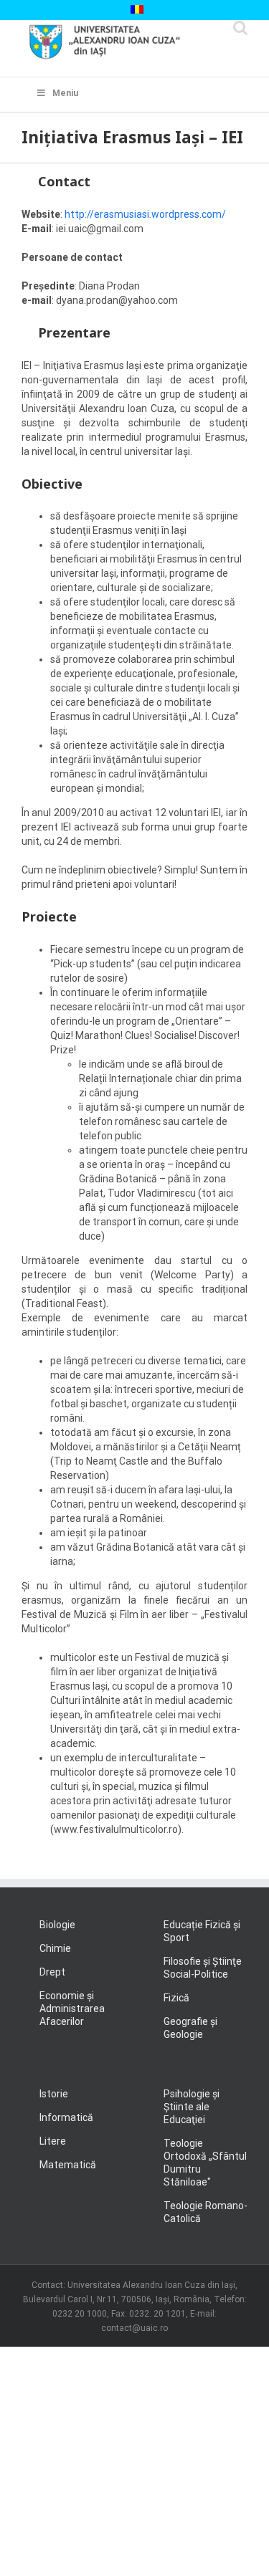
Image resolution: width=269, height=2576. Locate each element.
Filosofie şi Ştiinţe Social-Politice (203, 1968)
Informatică (66, 2117)
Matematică (68, 2165)
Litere (53, 2141)
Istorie (54, 2094)
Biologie (57, 1925)
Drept (52, 1972)
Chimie (55, 1948)
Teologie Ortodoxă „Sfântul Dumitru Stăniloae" (205, 2163)
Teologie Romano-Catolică (206, 2212)
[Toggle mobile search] (240, 28)
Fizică (176, 1998)
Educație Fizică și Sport (202, 1931)
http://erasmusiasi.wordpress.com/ (145, 214)
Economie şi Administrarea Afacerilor (72, 2008)
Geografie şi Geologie (190, 2028)
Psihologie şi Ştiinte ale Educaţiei (192, 2107)
